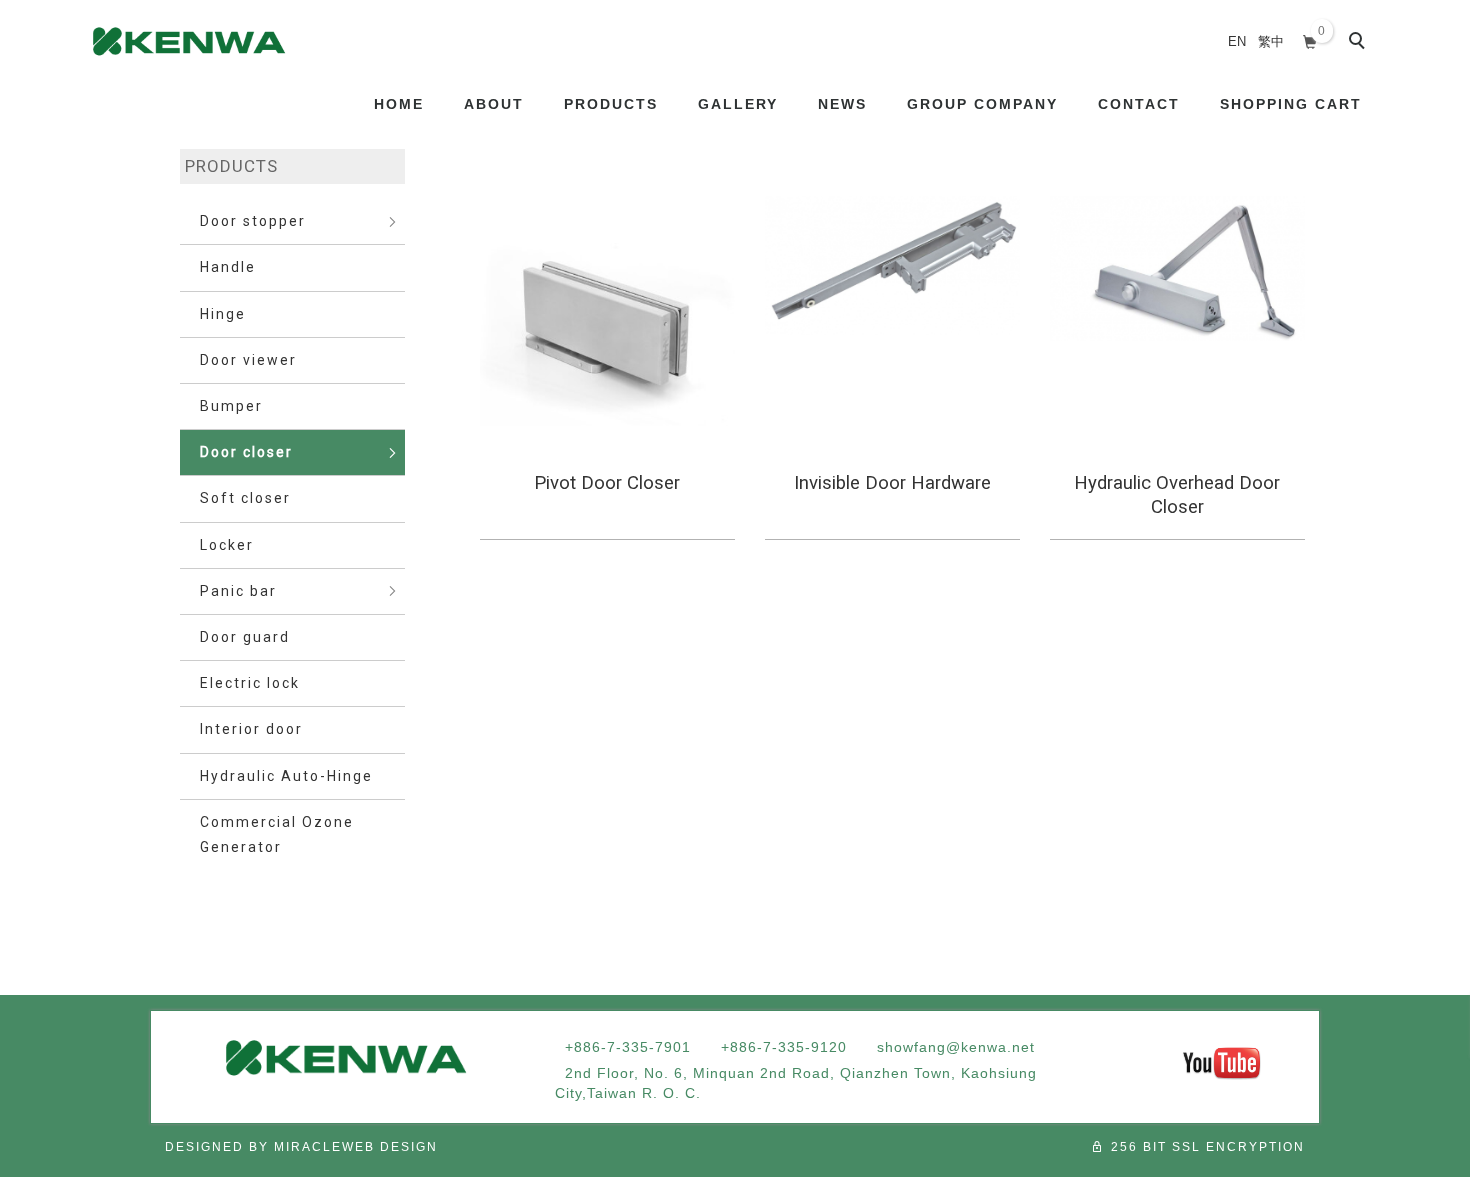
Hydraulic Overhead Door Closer (1177, 495)
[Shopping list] (1310, 39)
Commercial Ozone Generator (277, 834)
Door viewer (248, 360)
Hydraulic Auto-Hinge (286, 776)
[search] (1360, 43)
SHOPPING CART (1291, 104)
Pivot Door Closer (607, 483)
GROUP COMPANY (982, 104)
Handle (228, 267)
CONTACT (1139, 104)
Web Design (390, 1147)
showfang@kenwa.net (956, 1047)
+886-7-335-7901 (628, 1047)
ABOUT (494, 104)
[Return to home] (189, 41)
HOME (399, 104)
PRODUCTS (611, 104)
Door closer (246, 452)
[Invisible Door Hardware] (892, 265)
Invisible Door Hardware (892, 483)
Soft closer (245, 498)
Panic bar (238, 591)
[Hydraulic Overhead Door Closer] (1177, 268)
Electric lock (250, 683)
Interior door (251, 729)
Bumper (231, 406)
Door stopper (253, 221)
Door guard (245, 637)
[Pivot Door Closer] (607, 323)
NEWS (842, 104)
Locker (227, 545)
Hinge (223, 314)
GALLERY (738, 104)
